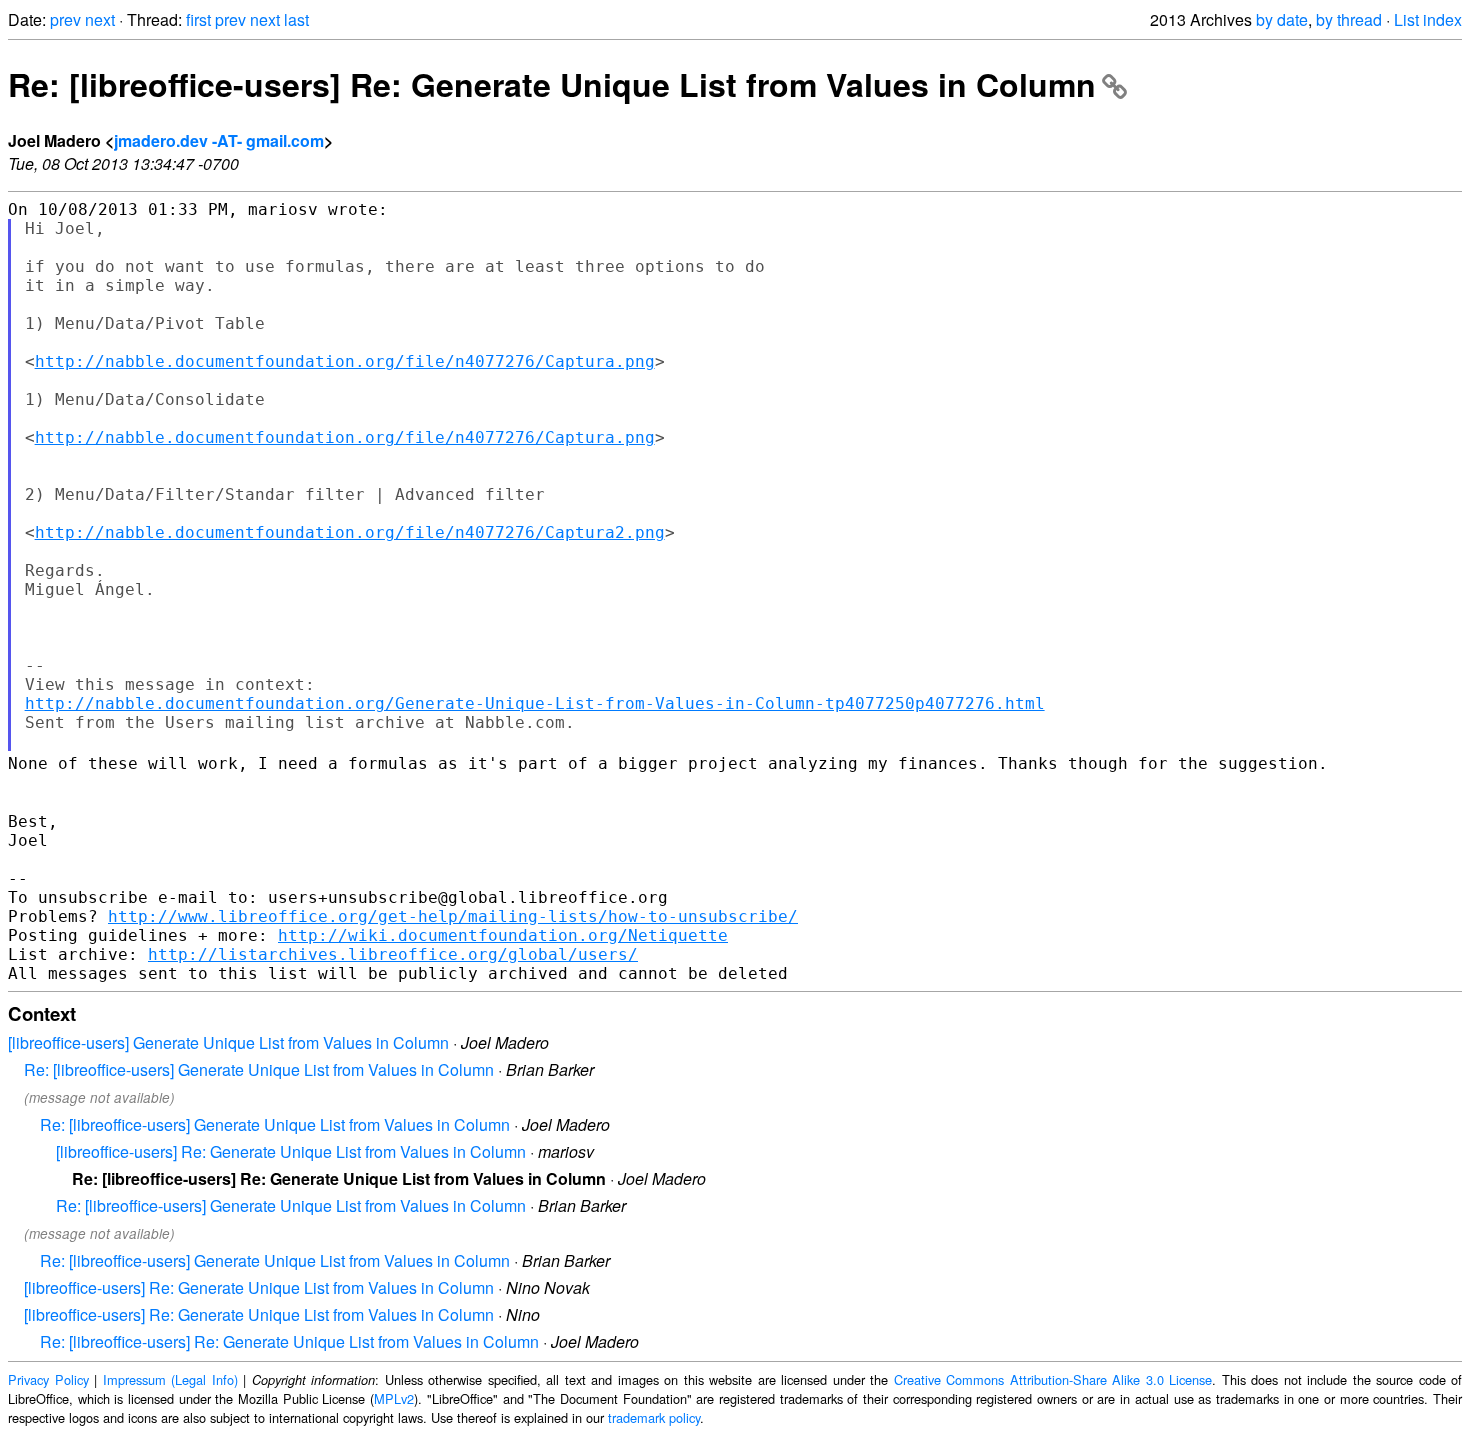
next (100, 19)
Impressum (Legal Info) (170, 1379)
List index (1428, 19)
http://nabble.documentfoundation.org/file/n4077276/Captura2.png (350, 532)
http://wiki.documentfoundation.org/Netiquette (503, 935)
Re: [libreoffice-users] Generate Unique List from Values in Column (259, 1069)
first (198, 19)
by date (1282, 19)
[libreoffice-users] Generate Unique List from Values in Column (228, 1042)
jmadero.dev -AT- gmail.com (219, 140)
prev (65, 19)
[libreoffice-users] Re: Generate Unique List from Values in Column (291, 1151)
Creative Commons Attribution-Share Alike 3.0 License (1053, 1379)
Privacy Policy (48, 1379)
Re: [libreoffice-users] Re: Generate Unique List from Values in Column (552, 84)
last (296, 19)
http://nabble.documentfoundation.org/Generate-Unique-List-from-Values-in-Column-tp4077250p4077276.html (535, 703)
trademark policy (654, 1417)
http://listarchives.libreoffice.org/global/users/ (393, 954)
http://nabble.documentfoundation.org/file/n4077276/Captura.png (345, 361)
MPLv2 (394, 1398)
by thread (1349, 19)
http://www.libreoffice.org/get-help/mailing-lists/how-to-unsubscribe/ (453, 916)
